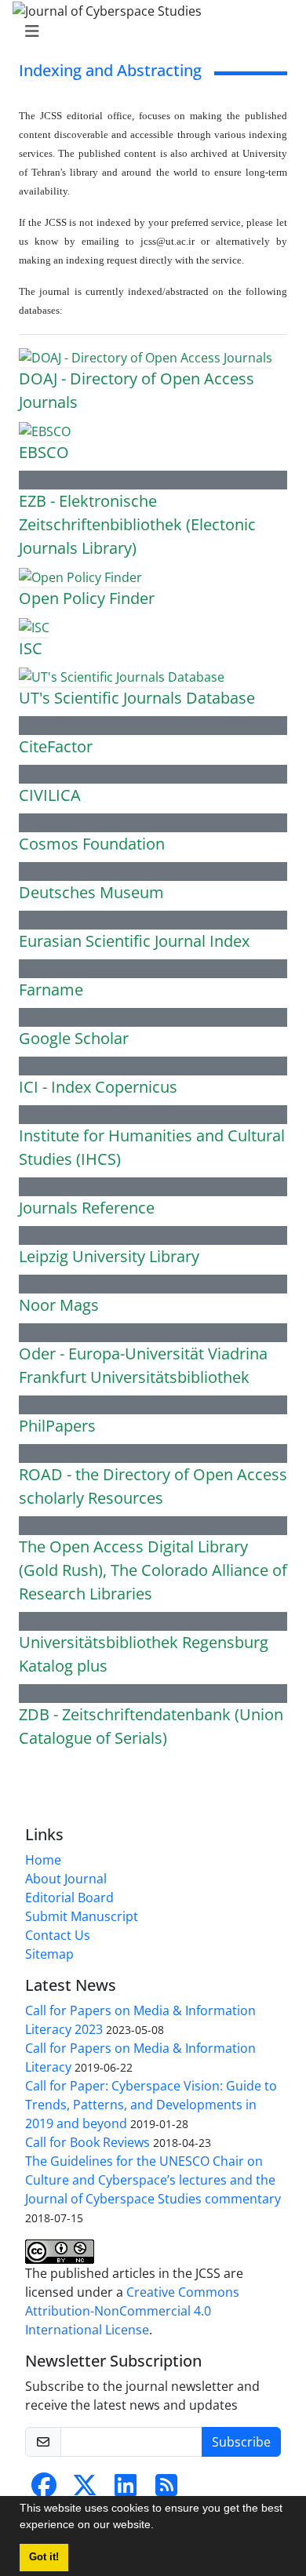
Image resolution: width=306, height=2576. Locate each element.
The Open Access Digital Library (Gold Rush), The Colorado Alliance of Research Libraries (153, 1570)
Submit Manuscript (82, 1916)
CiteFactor (56, 746)
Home (43, 1860)
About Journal (66, 1879)
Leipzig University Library (109, 1256)
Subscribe (241, 2442)
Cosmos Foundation (92, 844)
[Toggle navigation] (148, 31)
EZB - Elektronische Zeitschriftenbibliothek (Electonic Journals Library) (137, 524)
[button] (159, 2527)
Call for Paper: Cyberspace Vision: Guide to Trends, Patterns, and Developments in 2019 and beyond (151, 2105)
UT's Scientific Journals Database (137, 698)
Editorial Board (69, 1897)
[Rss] (166, 2490)
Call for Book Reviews (87, 2142)
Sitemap (49, 1954)
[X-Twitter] (85, 2490)
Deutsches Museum (91, 892)
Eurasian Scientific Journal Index (134, 941)
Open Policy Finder (87, 598)
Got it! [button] (44, 2557)
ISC (31, 648)
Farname (51, 990)
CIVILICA (50, 795)
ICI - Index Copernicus (98, 1087)
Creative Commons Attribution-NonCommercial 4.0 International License (132, 2311)
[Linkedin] (126, 2490)
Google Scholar (74, 1038)
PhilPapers (57, 1426)
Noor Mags (59, 1305)
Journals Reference (87, 1208)
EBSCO (44, 452)
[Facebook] (44, 2490)
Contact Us (58, 1935)
